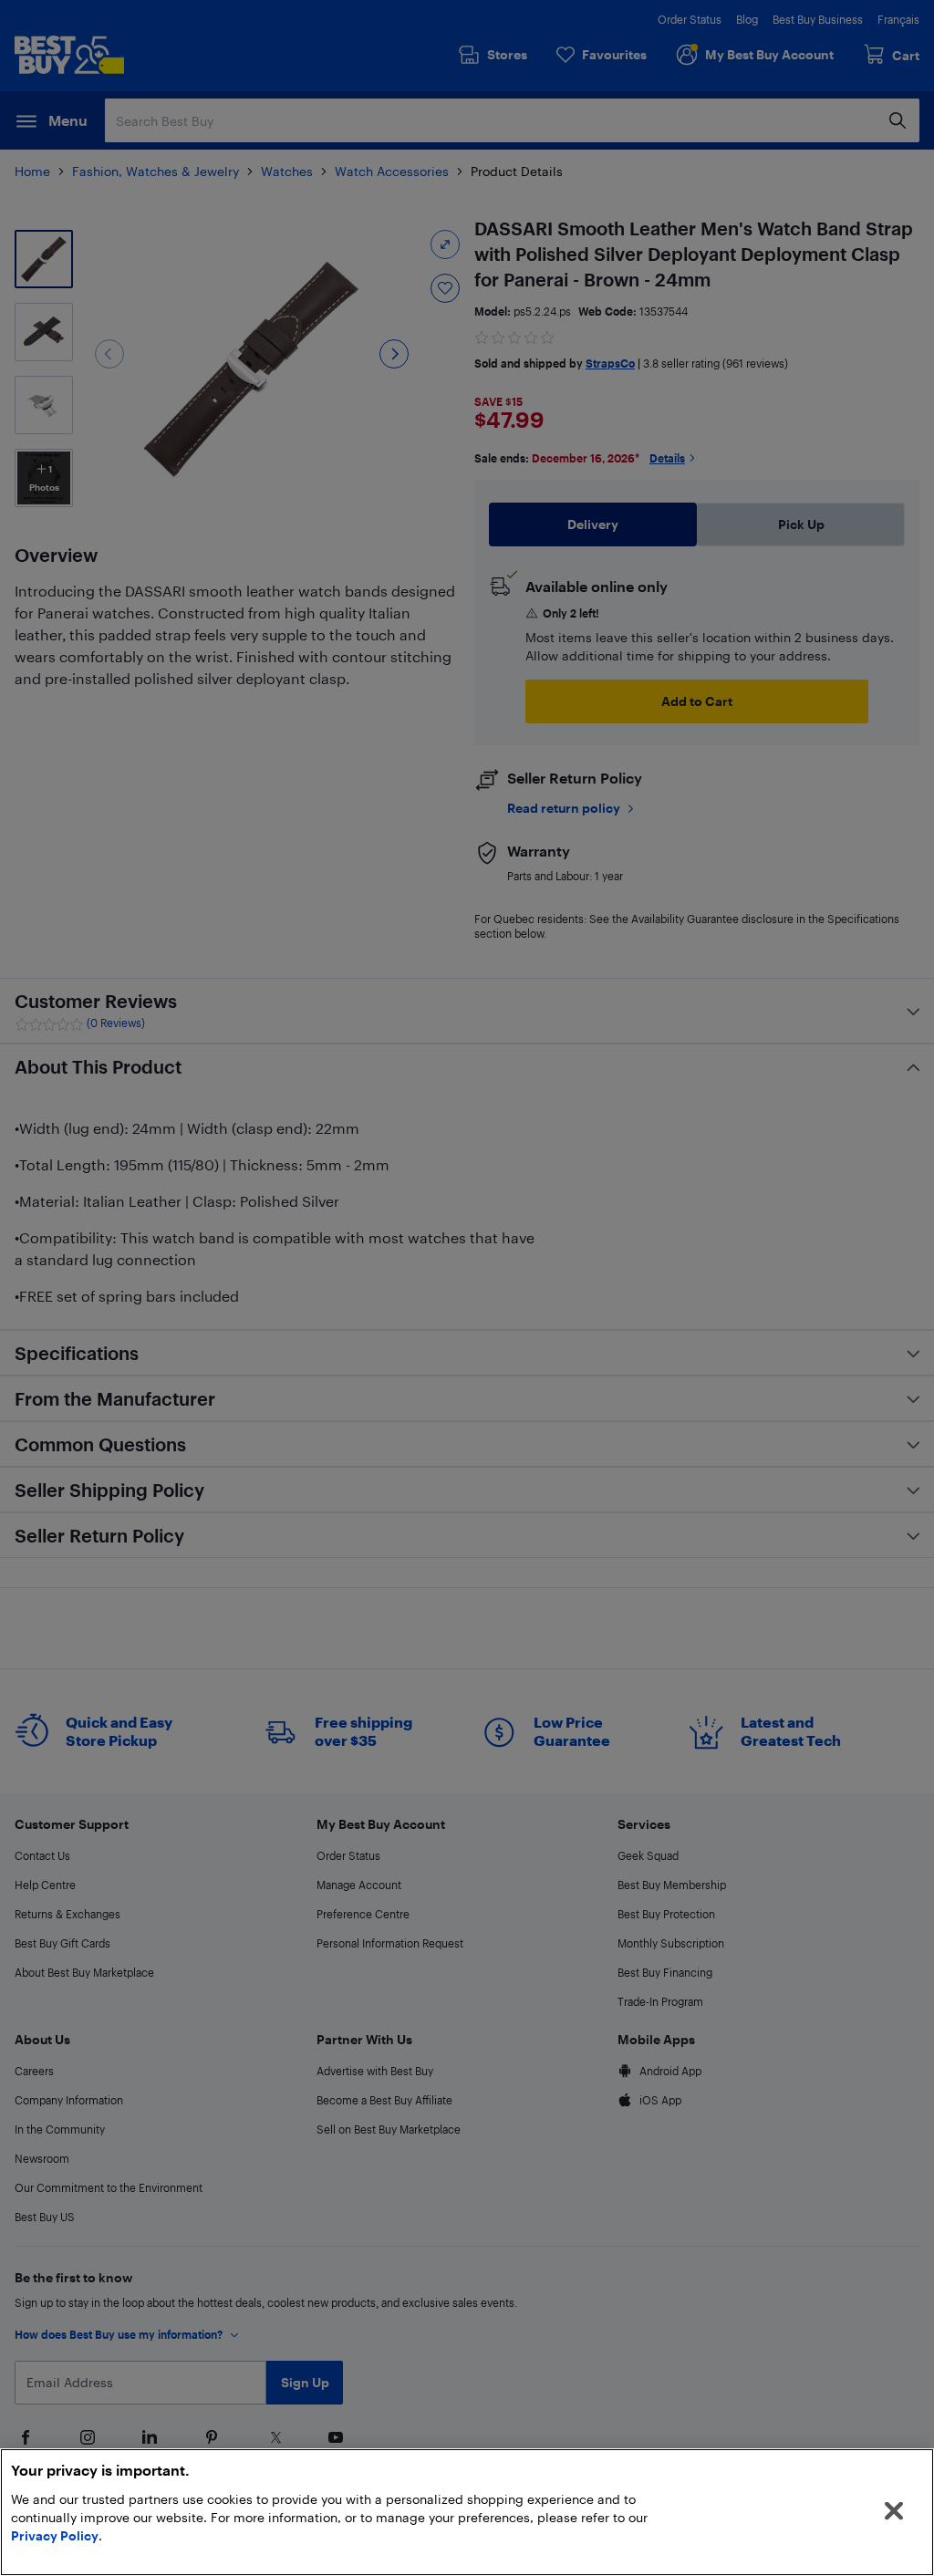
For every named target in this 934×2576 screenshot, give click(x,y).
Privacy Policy (55, 2535)
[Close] (894, 2511)
